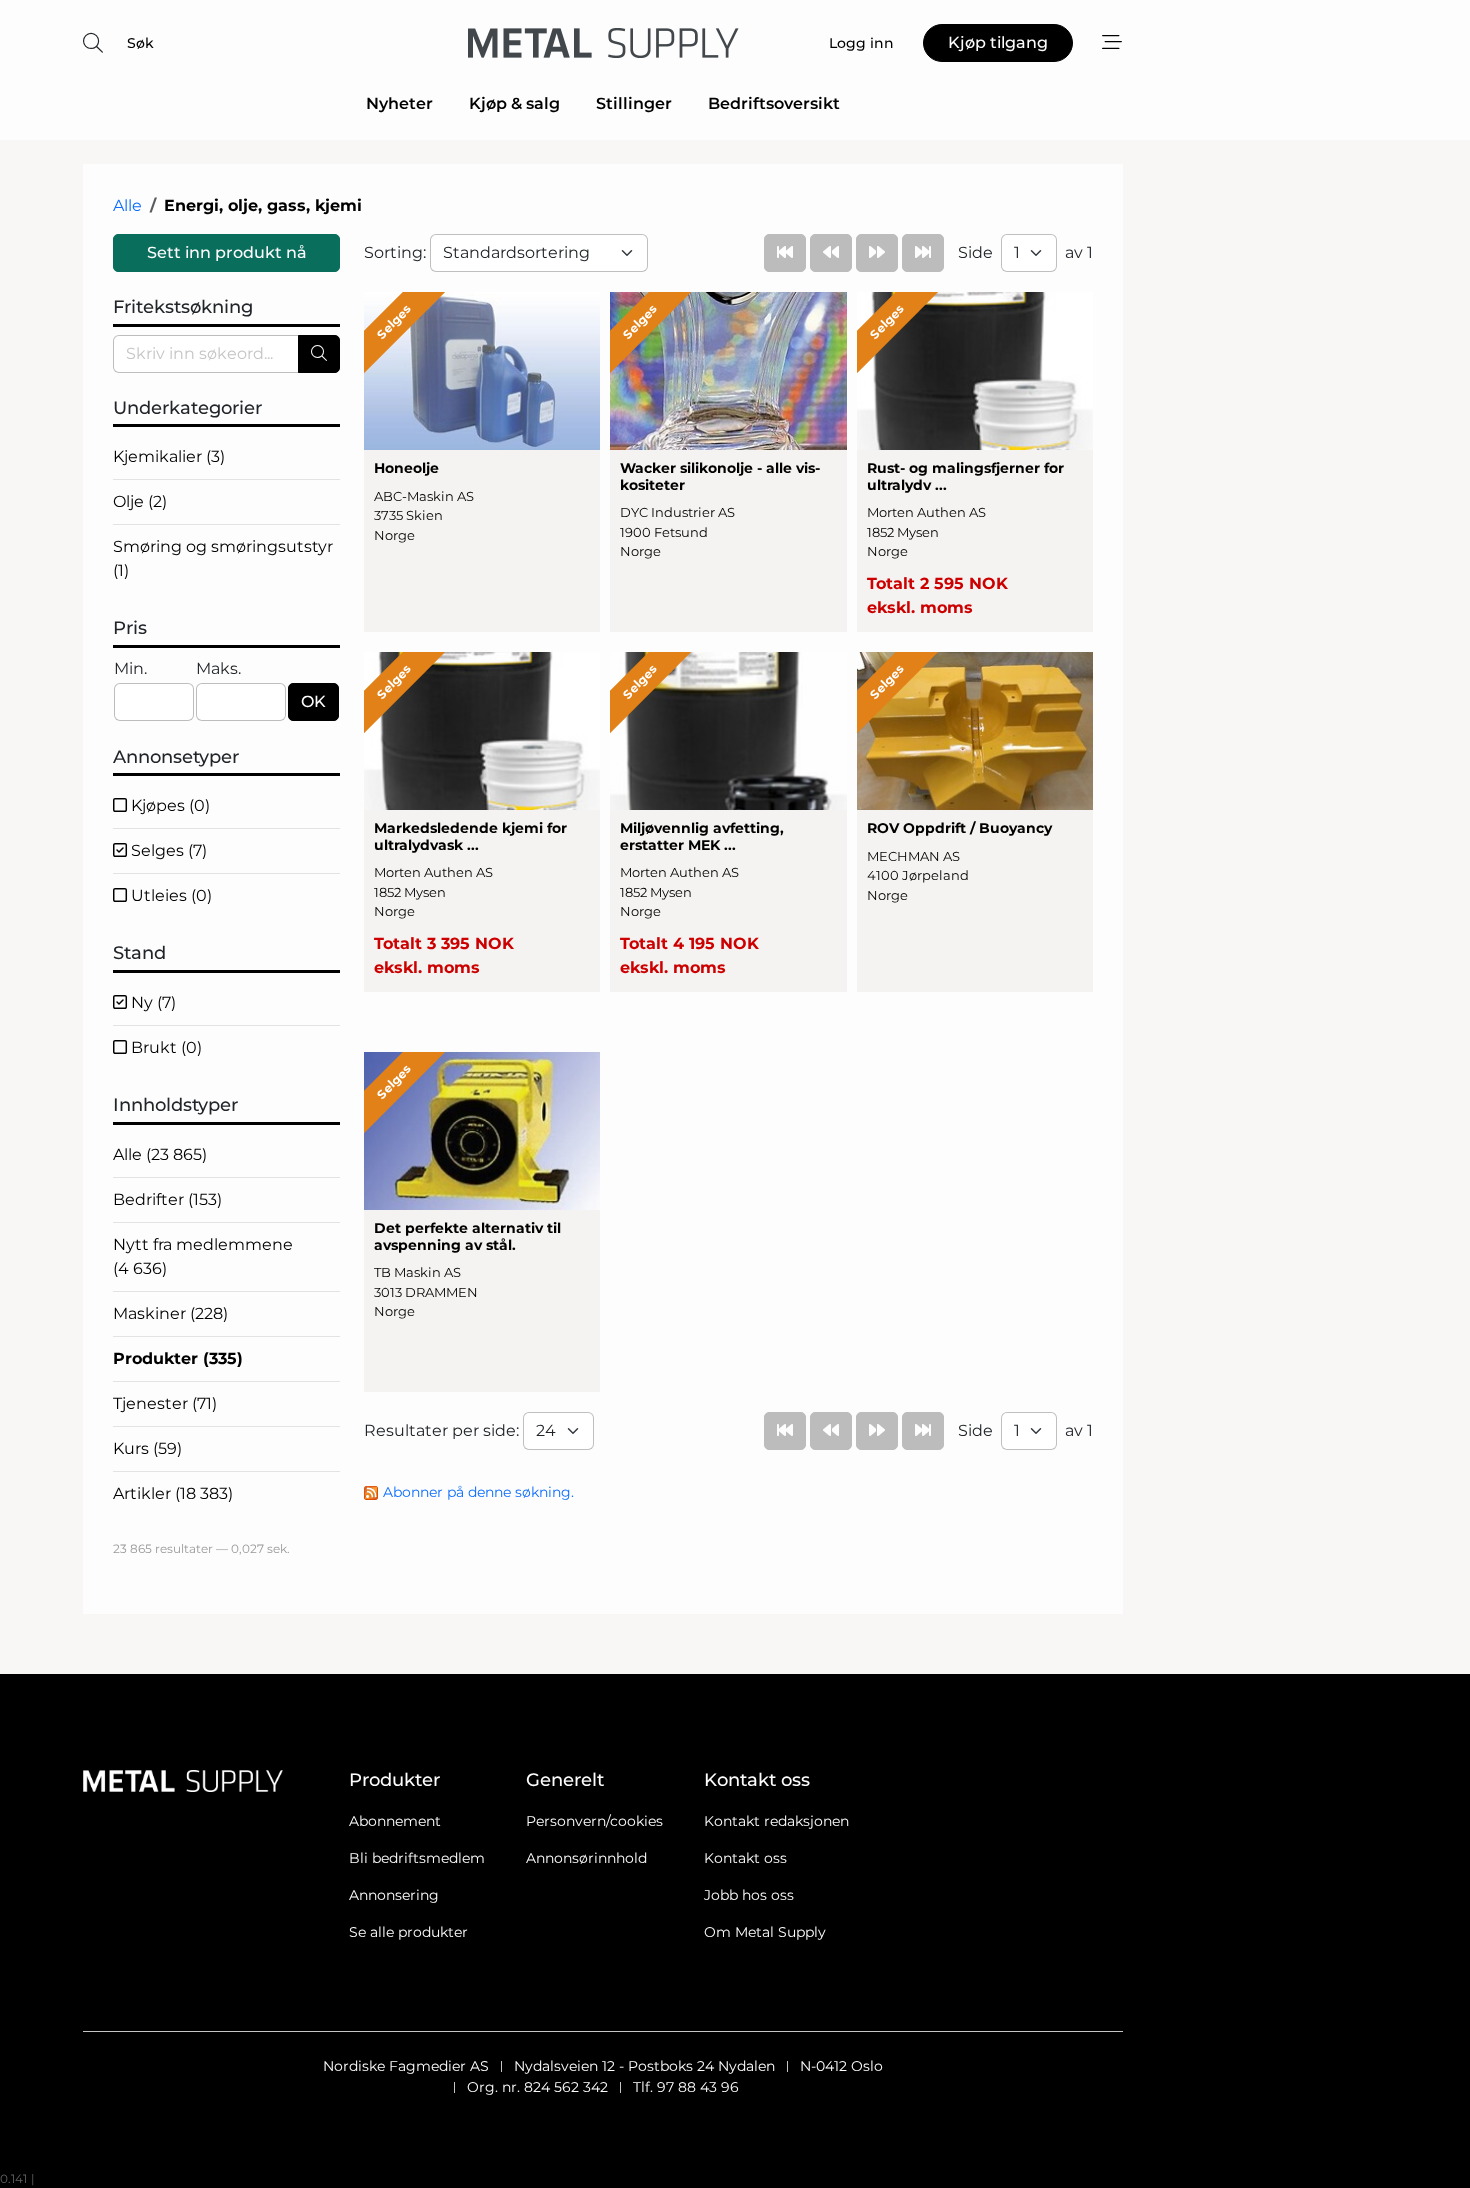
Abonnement (395, 1821)
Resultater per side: (443, 1430)
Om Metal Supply (765, 1932)
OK (313, 701)
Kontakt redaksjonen (776, 1821)
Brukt (164, 1047)
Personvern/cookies (594, 1821)
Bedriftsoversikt (774, 103)
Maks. (218, 668)
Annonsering (394, 1895)
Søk (140, 43)
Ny (151, 1002)
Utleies (169, 895)
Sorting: (397, 252)
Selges (167, 850)
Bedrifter (167, 1199)
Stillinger (634, 103)
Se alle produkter (408, 1932)
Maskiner (170, 1313)
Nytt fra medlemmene (203, 1256)
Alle (127, 205)
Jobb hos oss (749, 1895)
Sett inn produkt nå (227, 252)
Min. (130, 668)
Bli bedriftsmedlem (417, 1858)
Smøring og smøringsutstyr (223, 558)
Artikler (173, 1493)
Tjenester (165, 1403)
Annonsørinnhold (586, 1858)
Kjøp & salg (514, 103)
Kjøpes (168, 805)
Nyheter (399, 103)
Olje (140, 501)
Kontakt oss (745, 1858)
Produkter (178, 1358)
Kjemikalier (169, 456)
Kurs (147, 1448)
